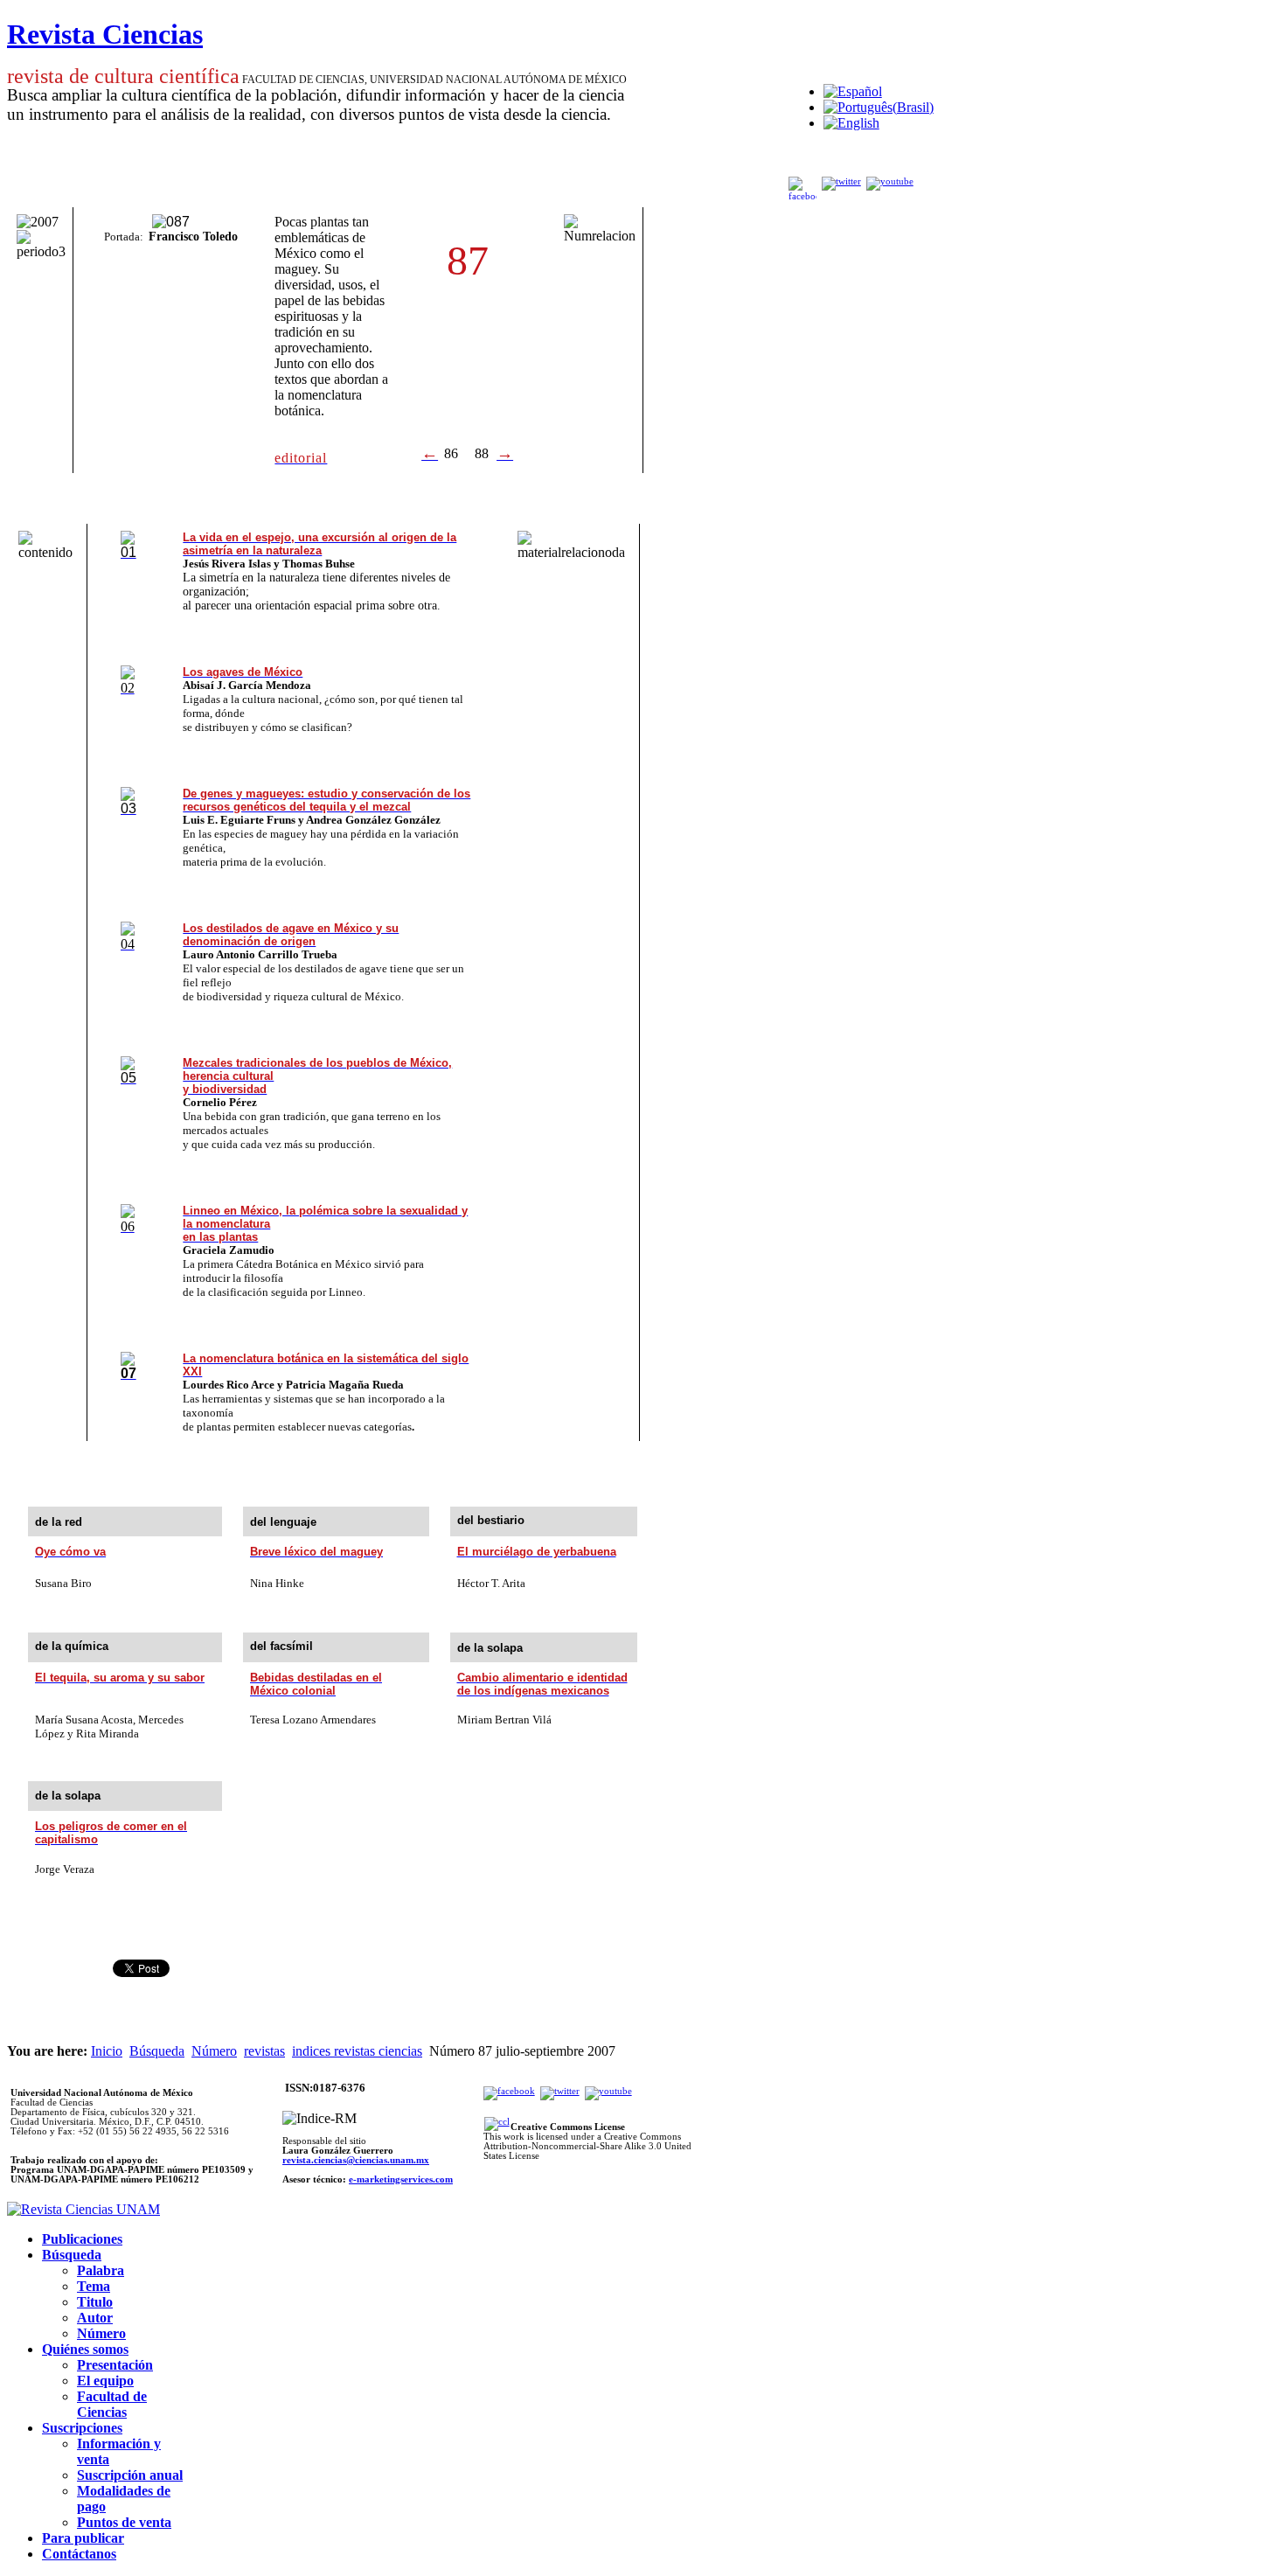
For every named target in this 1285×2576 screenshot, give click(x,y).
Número (214, 2051)
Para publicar (83, 2538)
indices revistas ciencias (357, 2051)
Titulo (95, 2302)
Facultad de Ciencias (112, 2404)
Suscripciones (82, 2428)
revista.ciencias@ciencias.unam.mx (356, 2160)
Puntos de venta (124, 2522)
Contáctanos (79, 2554)
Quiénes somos (85, 2349)
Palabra (101, 2270)
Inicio (107, 2051)
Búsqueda (157, 2051)
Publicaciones (82, 2239)
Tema (94, 2286)
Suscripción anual (130, 2475)
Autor (95, 2318)
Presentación (115, 2365)
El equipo (105, 2381)
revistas (264, 2051)
